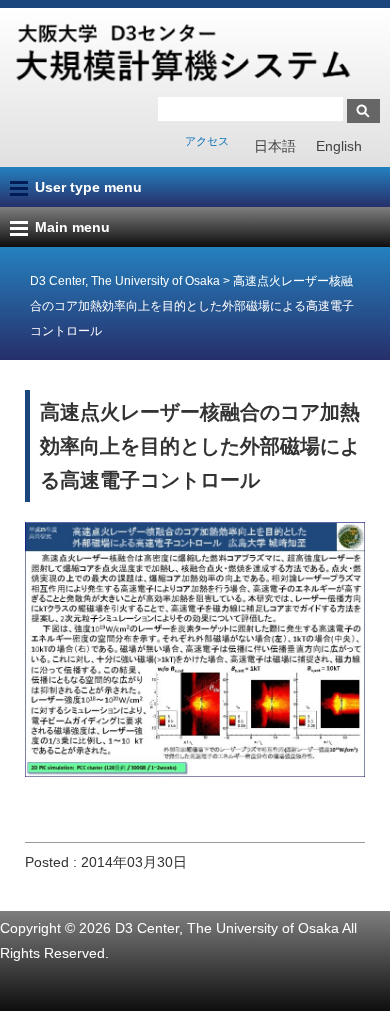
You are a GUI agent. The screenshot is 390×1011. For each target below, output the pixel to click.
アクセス (207, 141)
